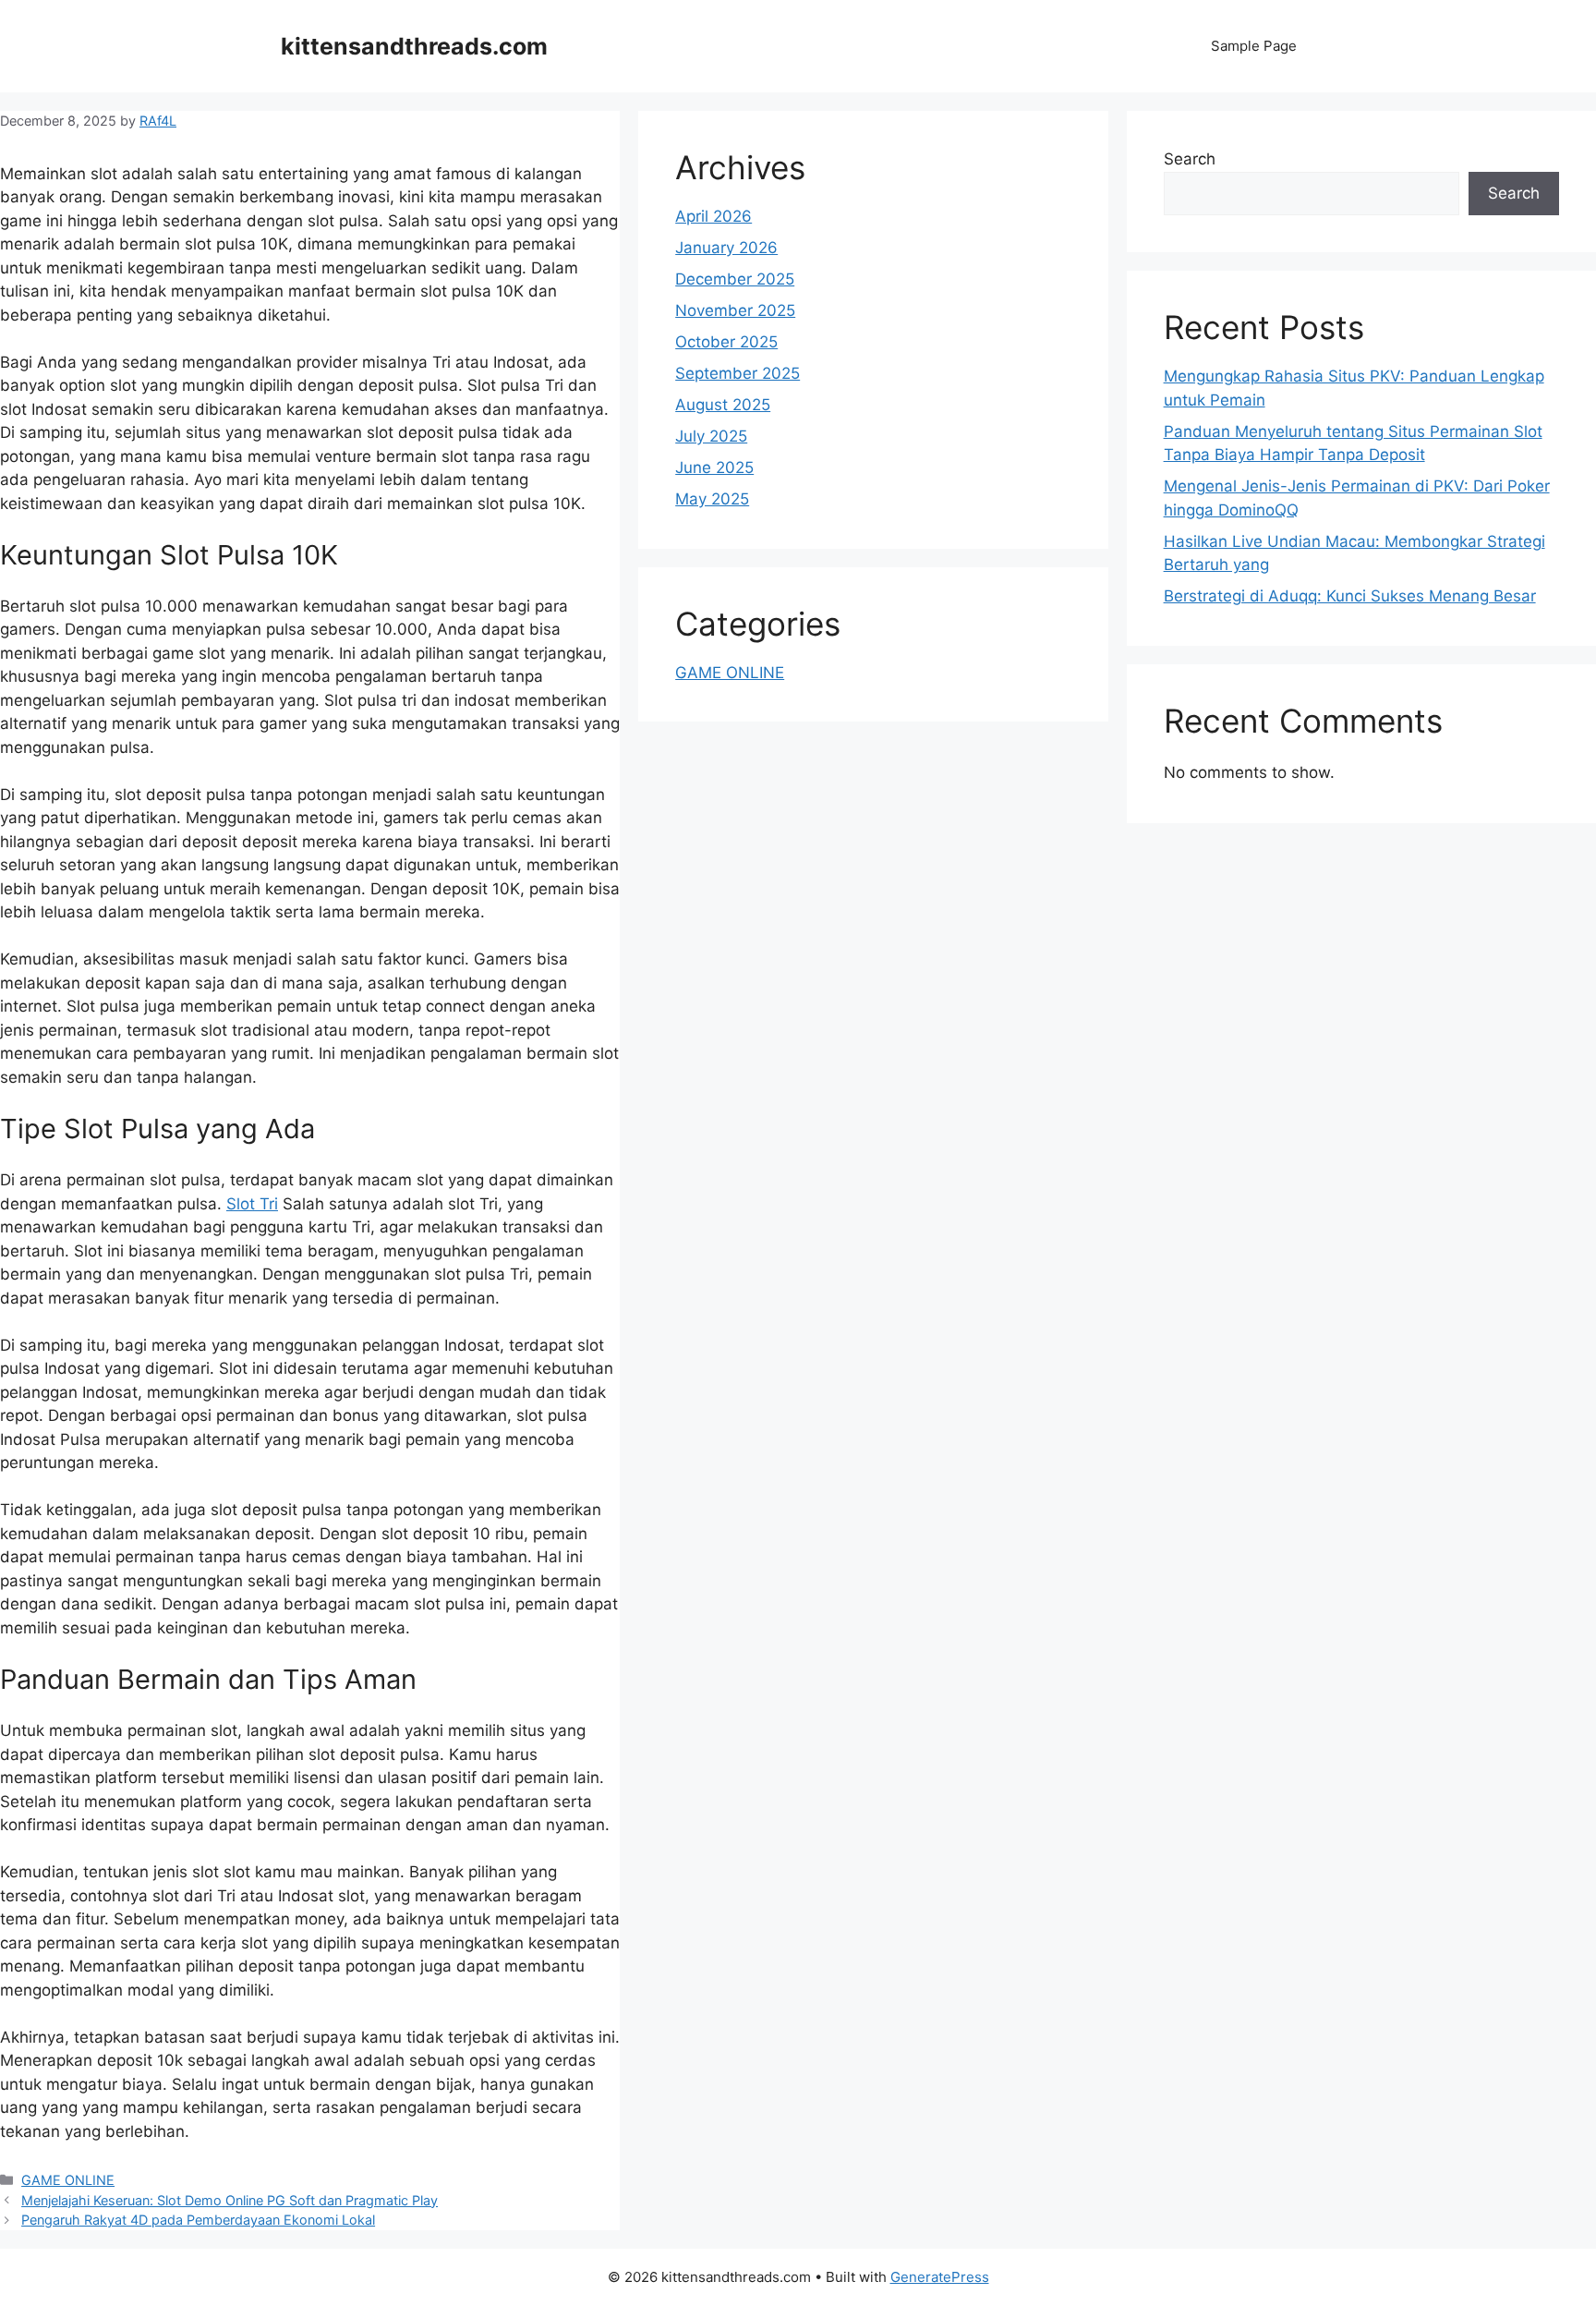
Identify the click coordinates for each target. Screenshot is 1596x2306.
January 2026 (726, 248)
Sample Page (1254, 46)
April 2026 (713, 216)
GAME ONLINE (68, 2180)
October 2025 (726, 342)
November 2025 (735, 310)
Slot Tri (252, 1204)
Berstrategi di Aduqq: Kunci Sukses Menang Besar (1350, 596)
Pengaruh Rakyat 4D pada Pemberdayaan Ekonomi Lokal (198, 2220)
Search (1190, 159)
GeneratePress (940, 2277)
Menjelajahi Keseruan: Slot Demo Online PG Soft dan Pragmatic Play (230, 2200)
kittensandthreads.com (414, 46)
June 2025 (714, 467)
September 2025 (738, 373)
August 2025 (723, 405)
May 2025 (712, 499)
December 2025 (735, 279)
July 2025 (711, 436)
